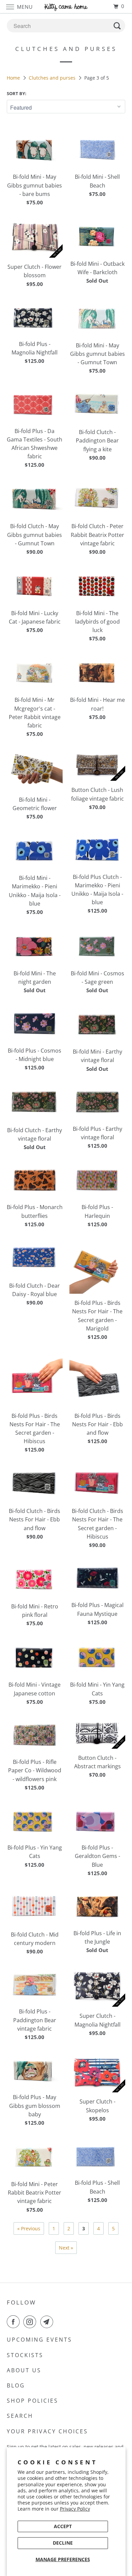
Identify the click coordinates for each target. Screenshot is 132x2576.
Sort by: (17, 93)
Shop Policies (32, 2401)
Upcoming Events (39, 2340)
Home (14, 78)
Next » (66, 2248)
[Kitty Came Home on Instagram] (31, 2322)
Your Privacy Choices (47, 2431)
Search (20, 2416)
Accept (63, 2526)
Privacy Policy (75, 2509)
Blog (16, 2385)
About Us (24, 2370)
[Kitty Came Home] (66, 7)
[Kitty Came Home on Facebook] (15, 2322)
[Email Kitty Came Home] (48, 2322)
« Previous (29, 2228)
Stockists (25, 2355)
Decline (63, 2543)
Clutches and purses (53, 78)
